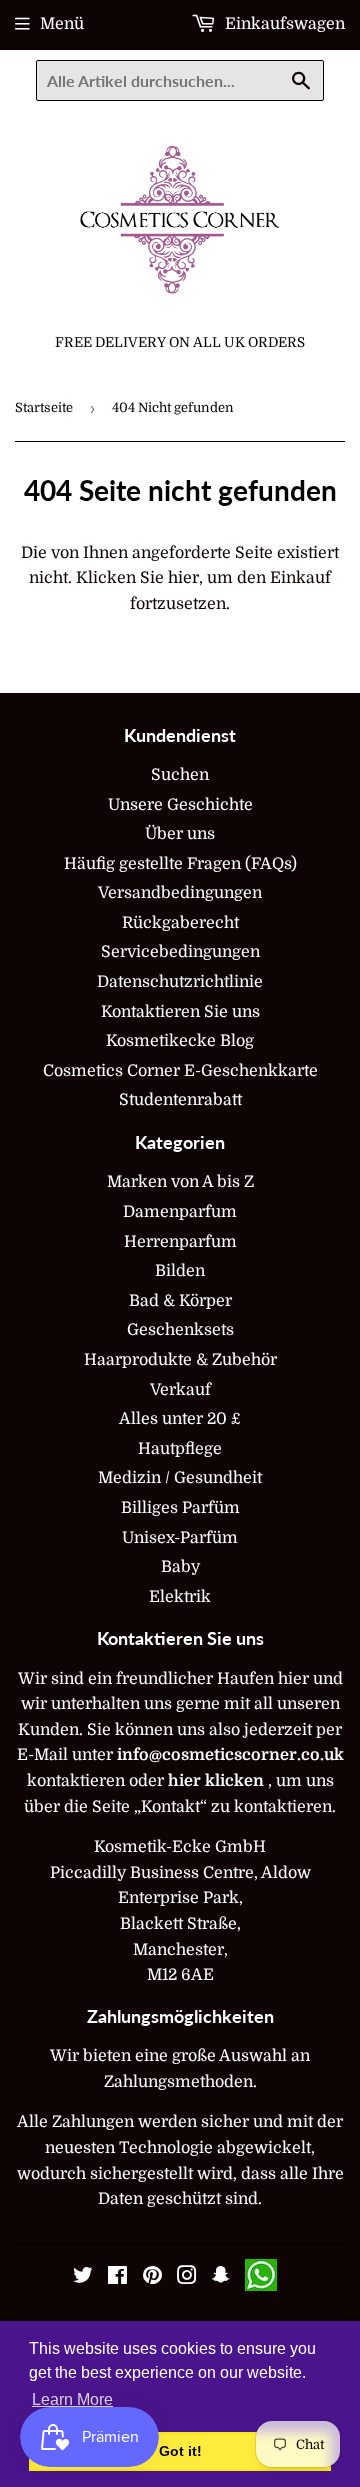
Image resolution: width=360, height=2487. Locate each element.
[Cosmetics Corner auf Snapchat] (221, 2278)
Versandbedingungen (180, 893)
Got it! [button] (180, 2451)
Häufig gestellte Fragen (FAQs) (180, 864)
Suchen (180, 775)
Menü (62, 24)
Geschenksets (180, 1330)
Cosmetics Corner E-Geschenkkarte (180, 1071)
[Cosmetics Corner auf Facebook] (117, 2278)
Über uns (180, 834)
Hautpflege (180, 1449)
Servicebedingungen (180, 952)
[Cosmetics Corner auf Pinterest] (152, 2278)
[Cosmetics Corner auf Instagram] (187, 2278)
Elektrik (180, 1597)
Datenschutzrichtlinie (180, 982)
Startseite (44, 407)
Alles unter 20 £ (180, 1419)
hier (183, 578)
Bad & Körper (180, 1301)
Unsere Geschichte (180, 805)
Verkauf (180, 1390)
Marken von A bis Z (180, 1182)
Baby (180, 1567)
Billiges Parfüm (180, 1508)
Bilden (180, 1271)
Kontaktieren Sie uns (180, 1012)
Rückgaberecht (180, 923)
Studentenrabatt (180, 1100)
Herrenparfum (180, 1242)
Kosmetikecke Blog (180, 1041)
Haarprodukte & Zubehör (180, 1360)
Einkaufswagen (283, 24)
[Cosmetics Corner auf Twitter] (83, 2278)
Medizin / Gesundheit (180, 1478)
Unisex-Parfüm (180, 1538)
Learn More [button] (72, 2399)
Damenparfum (180, 1212)
